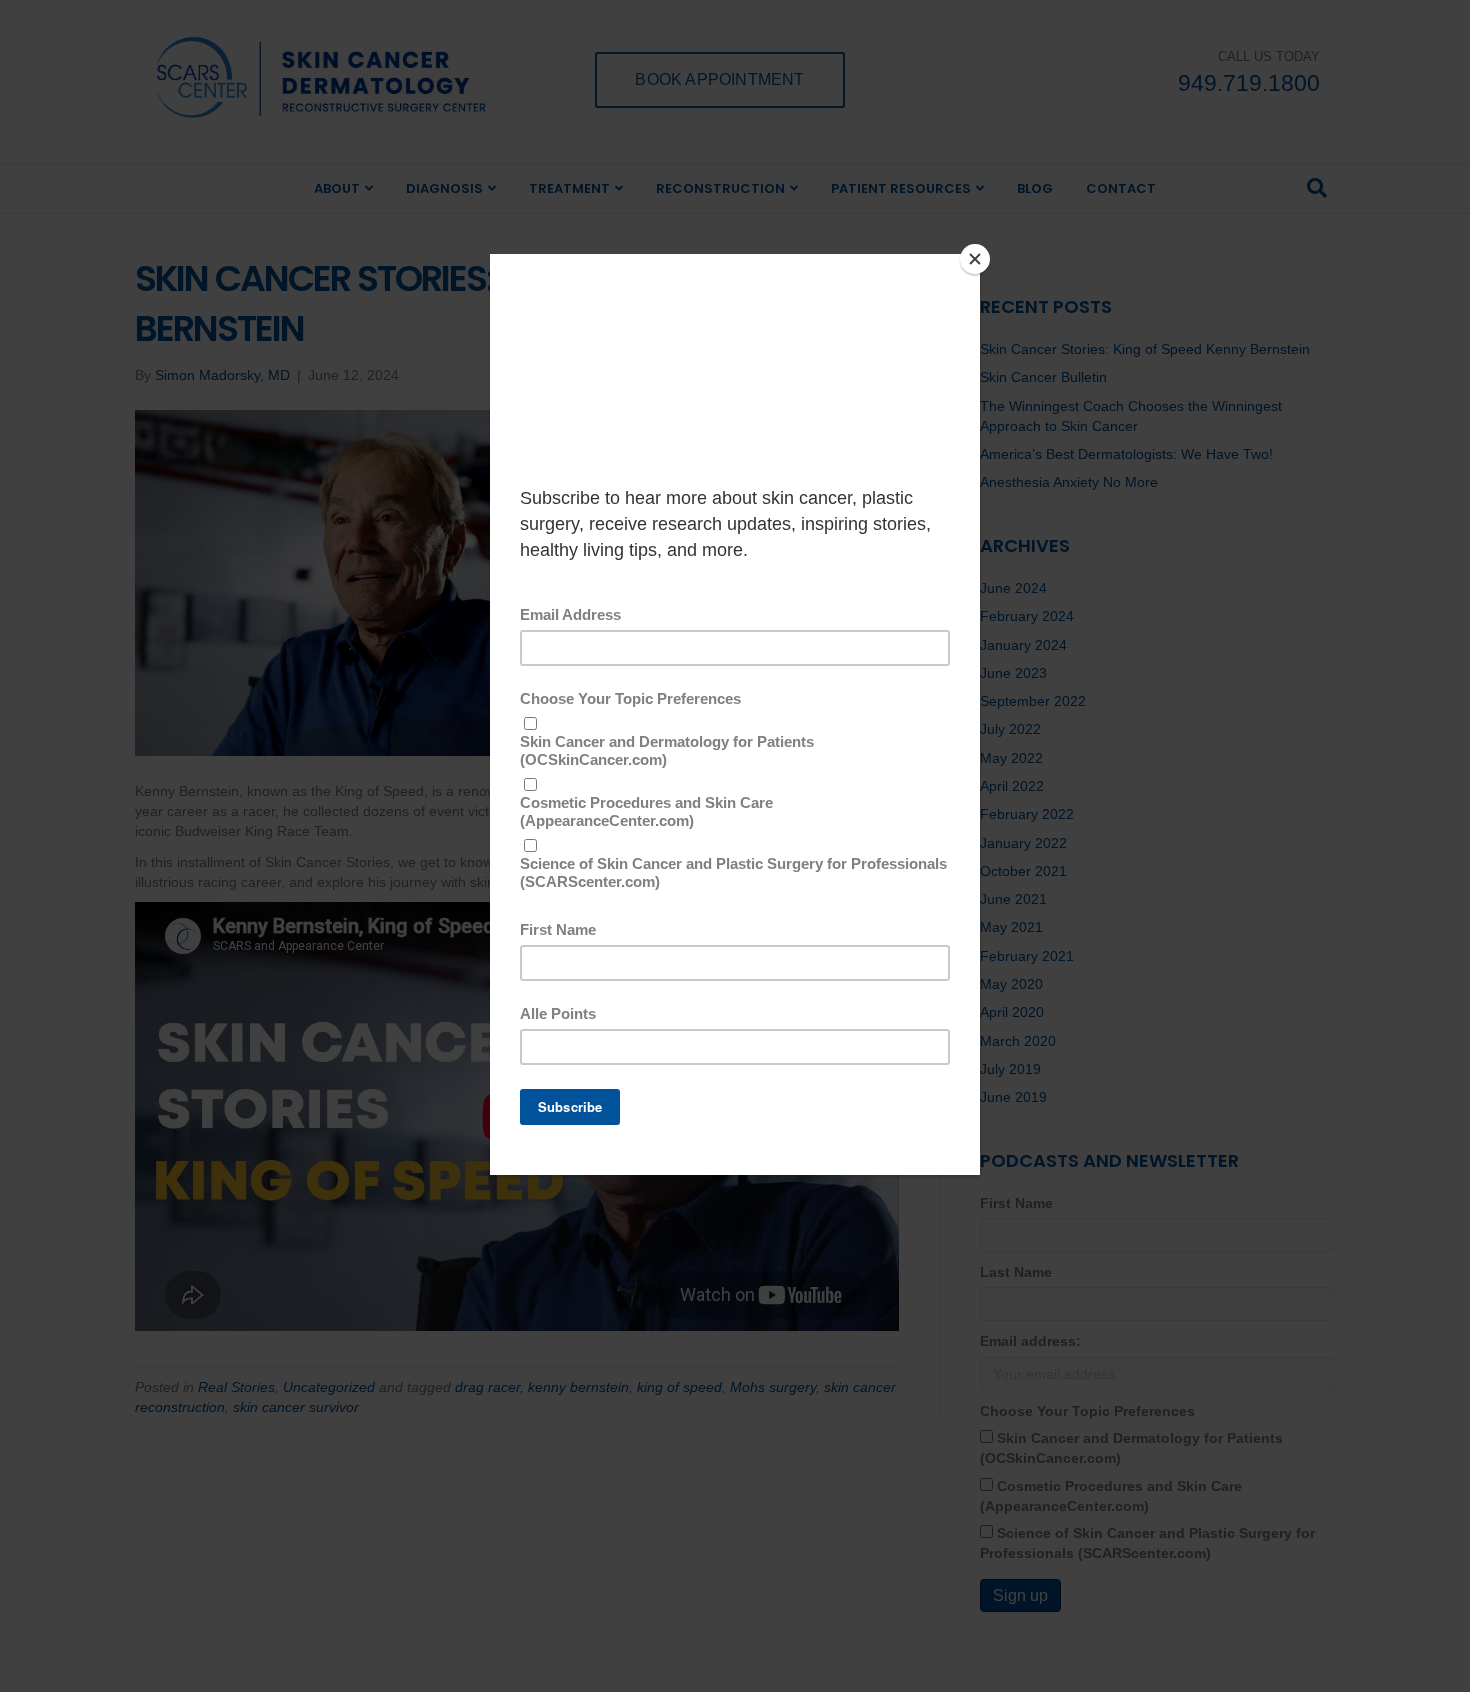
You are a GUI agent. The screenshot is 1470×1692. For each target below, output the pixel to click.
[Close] (975, 259)
